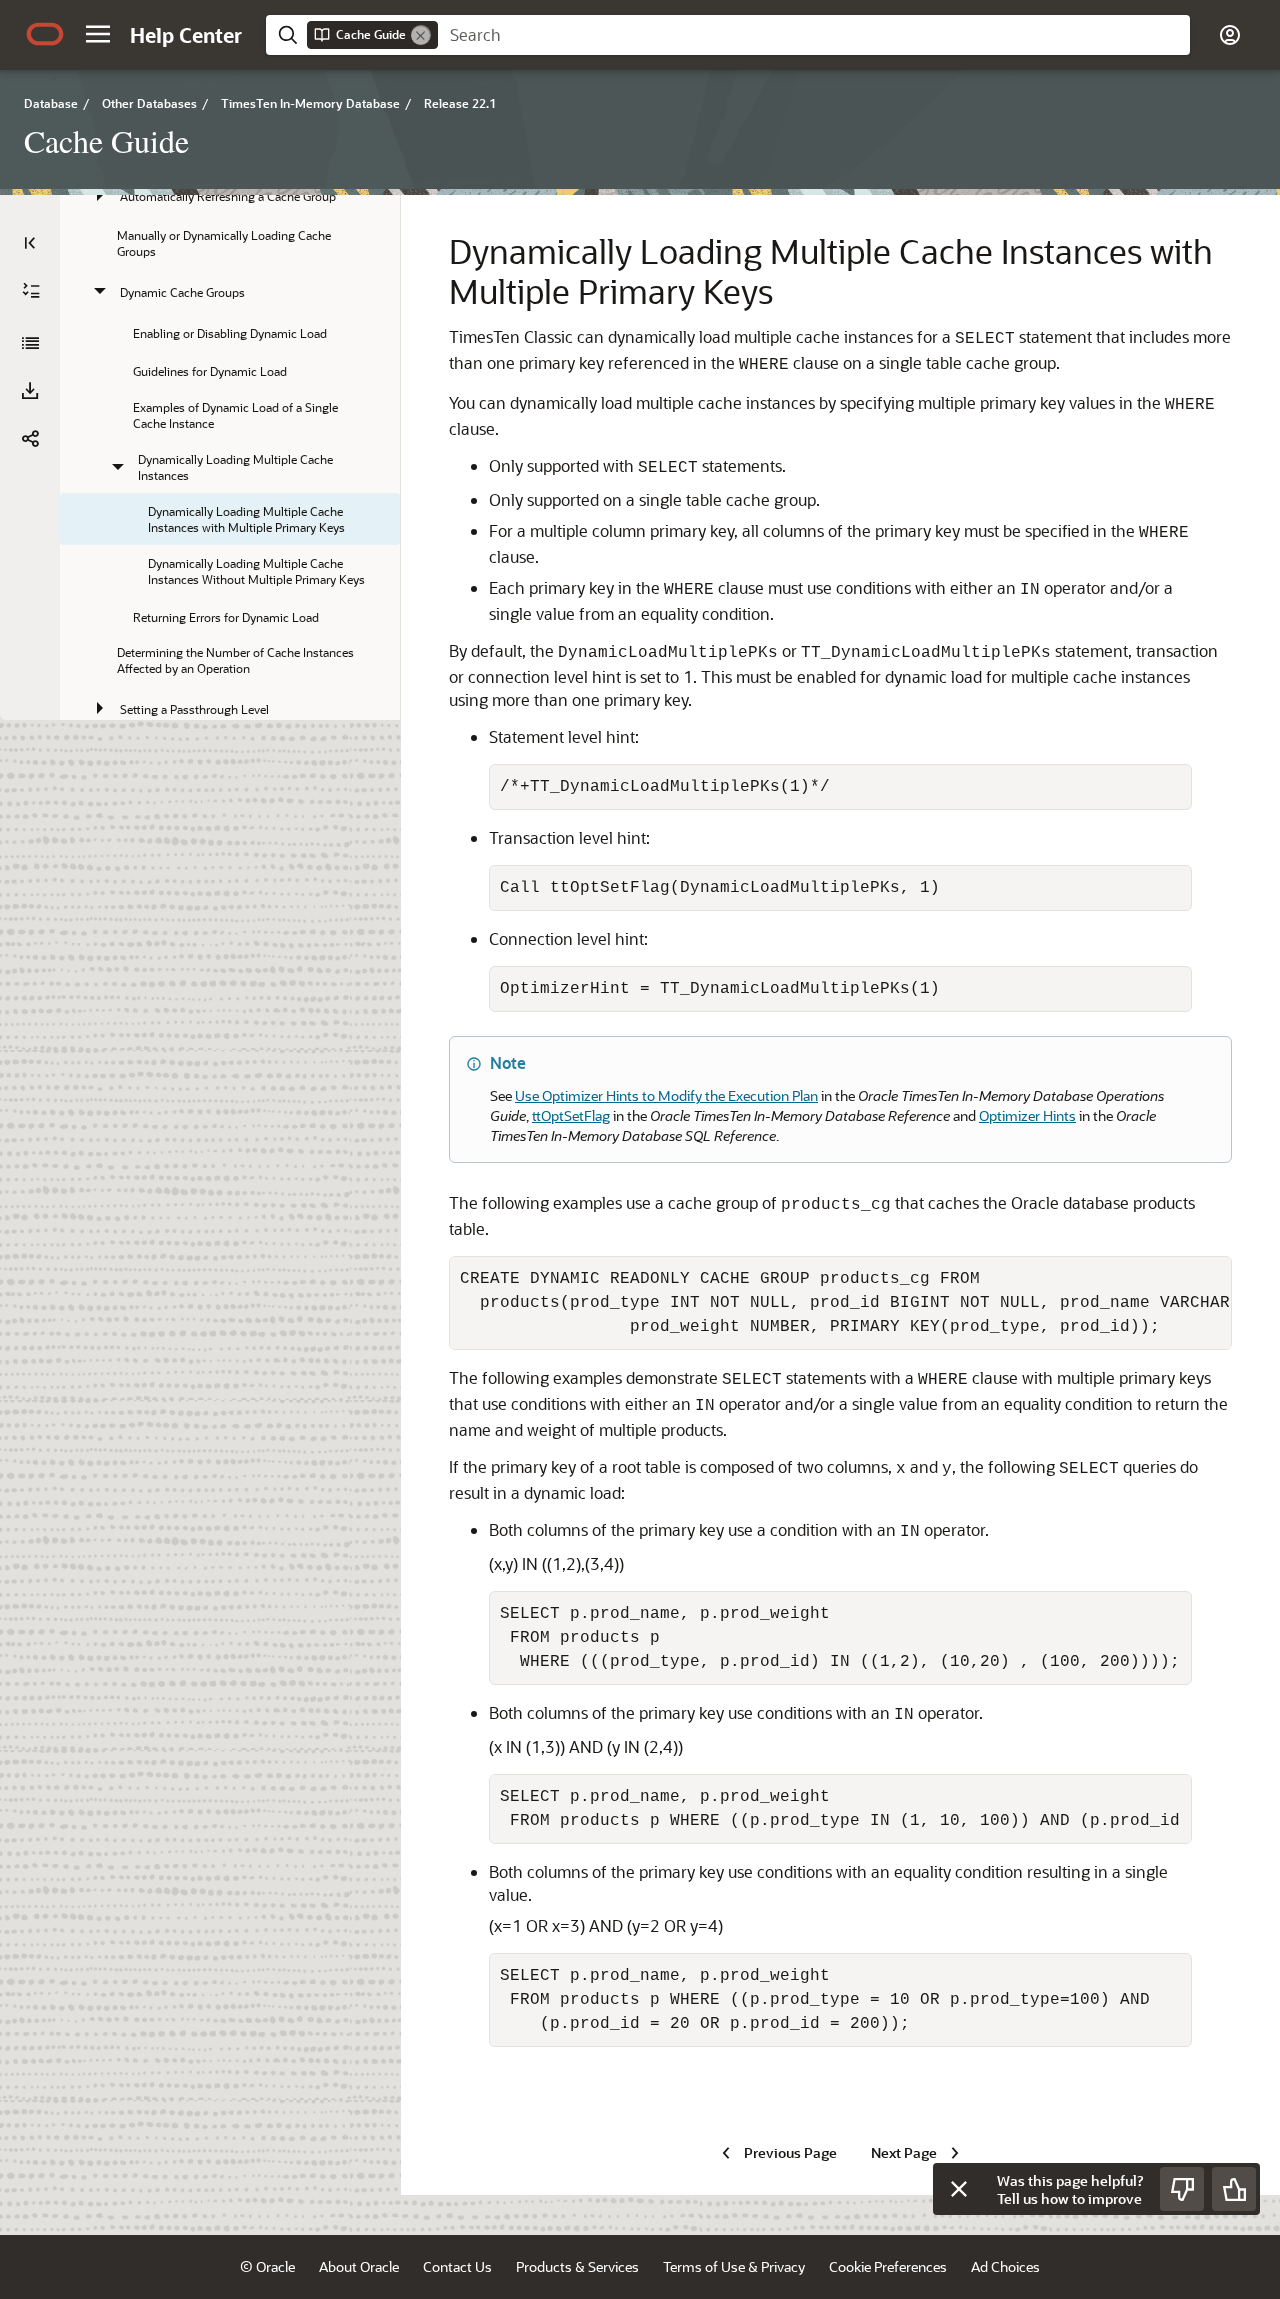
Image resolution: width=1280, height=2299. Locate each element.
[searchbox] (814, 35)
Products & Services (577, 2266)
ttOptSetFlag (571, 1115)
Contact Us (457, 2266)
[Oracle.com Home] (45, 34)
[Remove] (421, 35)
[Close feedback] (959, 2189)
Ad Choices (1005, 2266)
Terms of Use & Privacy (734, 2266)
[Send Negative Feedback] (1182, 2189)
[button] (98, 34)
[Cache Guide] (30, 343)
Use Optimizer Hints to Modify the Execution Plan (666, 1095)
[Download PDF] (30, 391)
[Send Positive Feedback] (1234, 2189)
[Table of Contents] (30, 243)
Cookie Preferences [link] (888, 2266)
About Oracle (359, 2266)
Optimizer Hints (1027, 1115)
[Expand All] (31, 291)
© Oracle (267, 2266)
